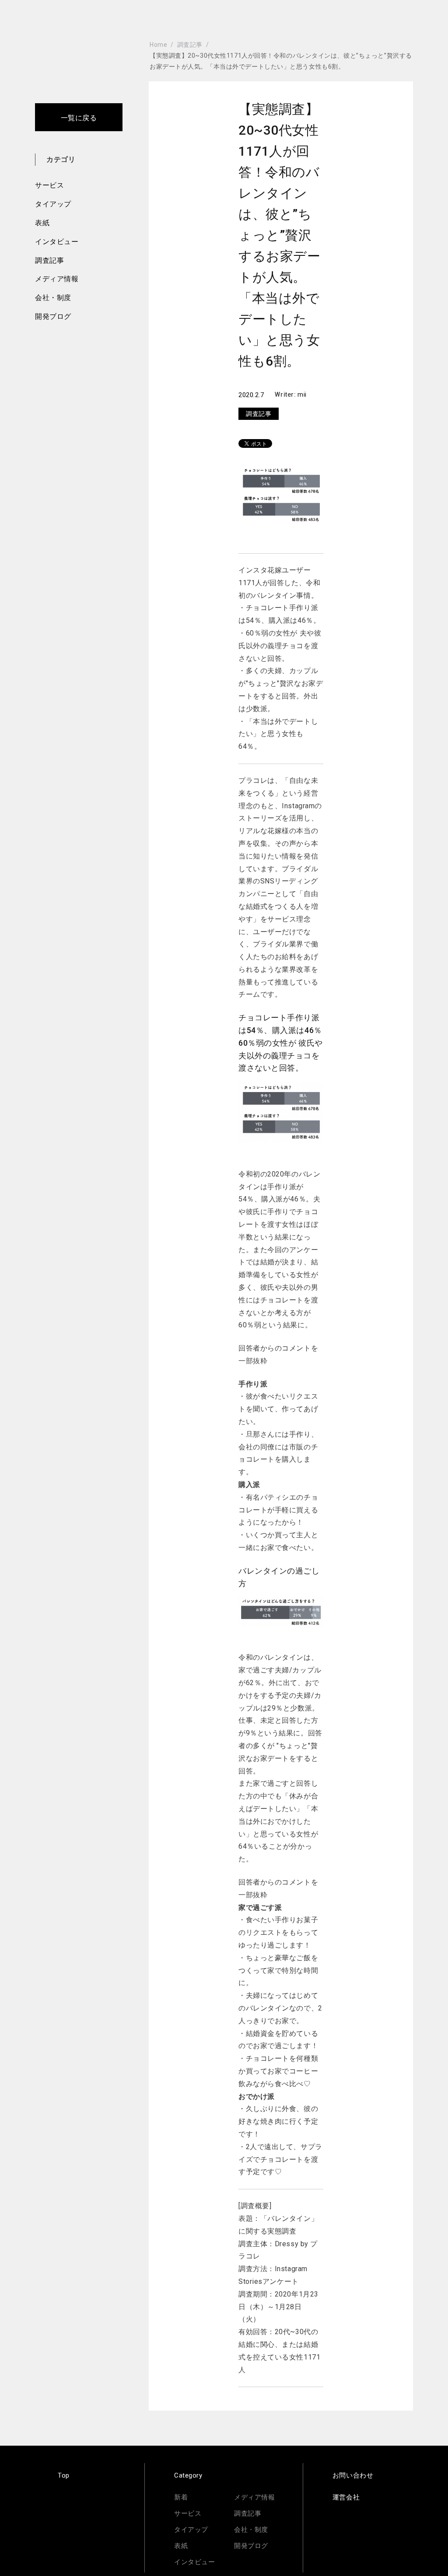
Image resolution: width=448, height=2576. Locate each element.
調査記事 (49, 260)
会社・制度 (53, 298)
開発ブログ (53, 316)
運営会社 (346, 2497)
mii (302, 394)
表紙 (42, 223)
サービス (49, 185)
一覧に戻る (79, 118)
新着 (181, 2497)
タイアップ (53, 204)
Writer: (286, 394)
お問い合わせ (353, 2475)
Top (64, 2475)
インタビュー (57, 242)
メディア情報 (57, 279)
